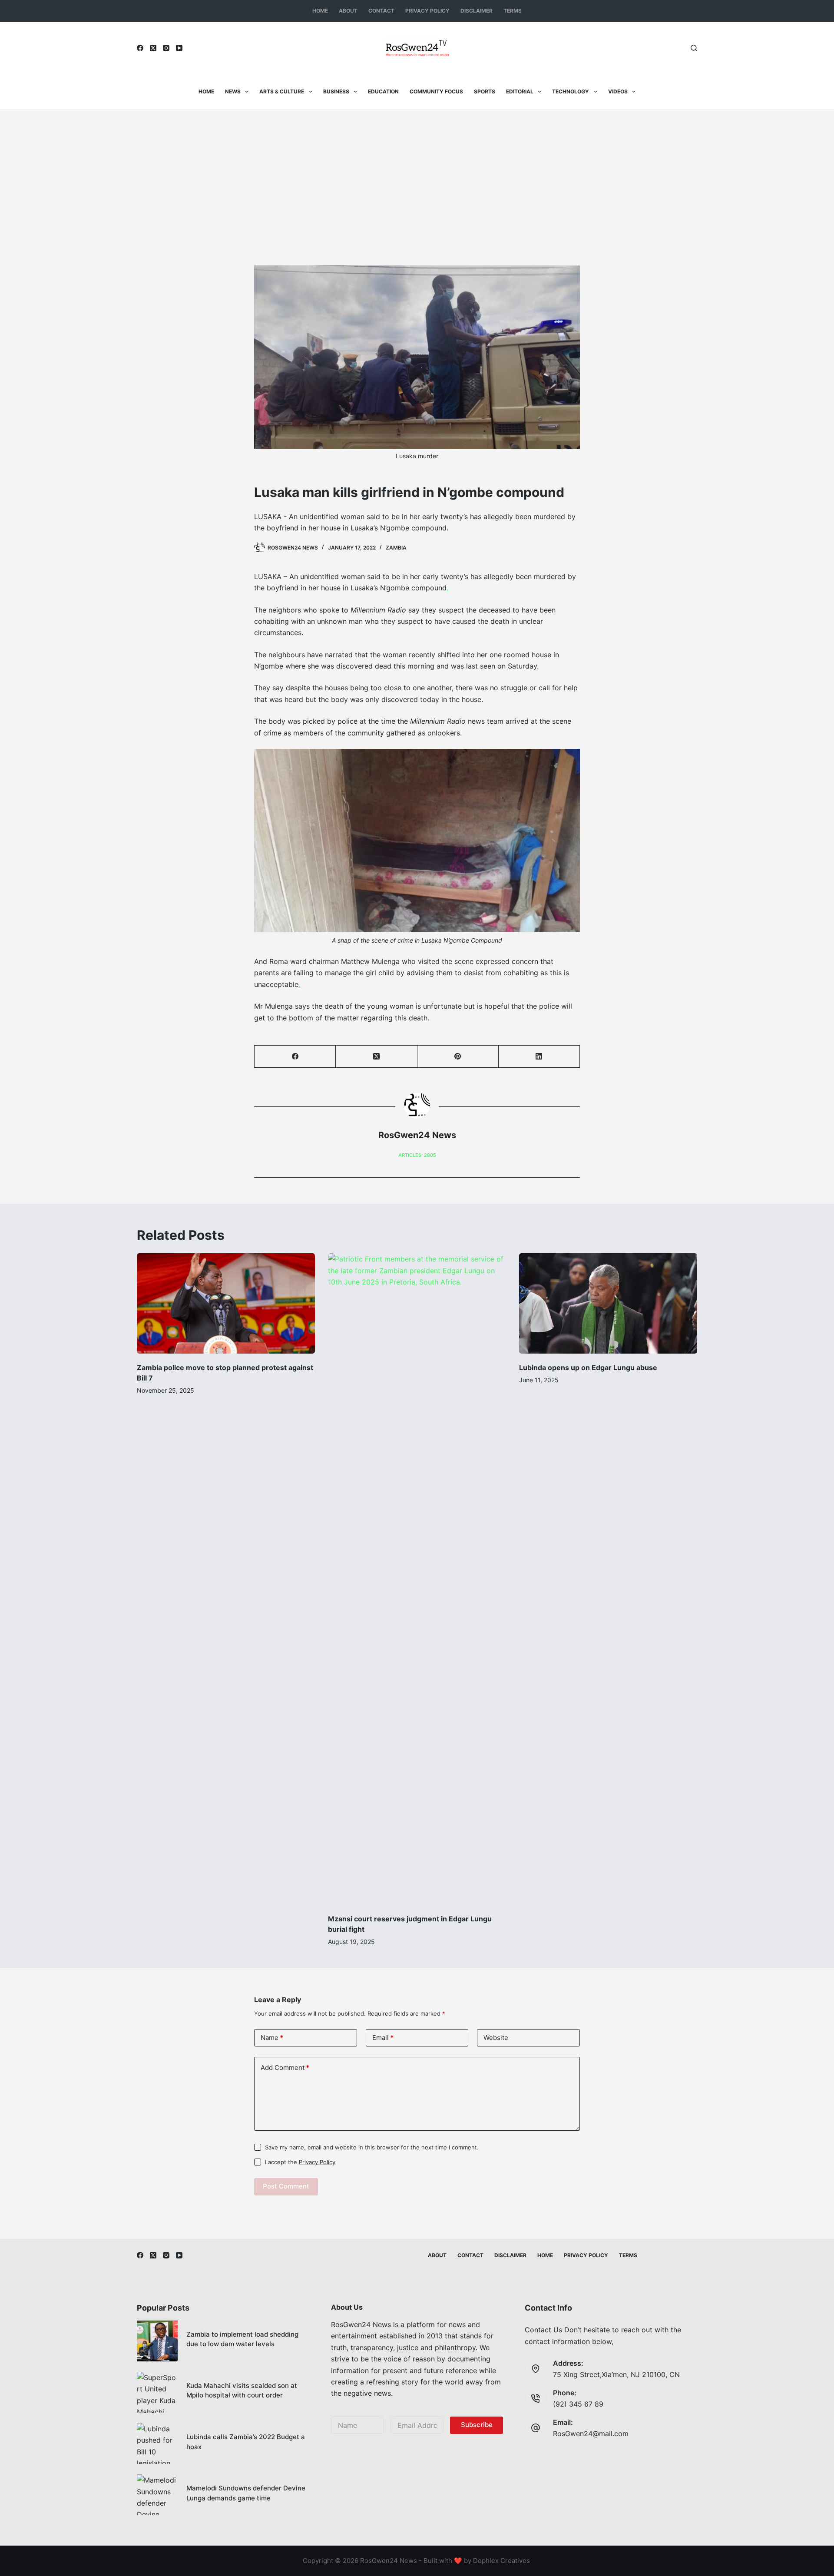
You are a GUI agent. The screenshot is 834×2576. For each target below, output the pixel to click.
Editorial (520, 91)
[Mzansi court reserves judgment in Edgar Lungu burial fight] (417, 1579)
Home (320, 11)
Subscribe (477, 2425)
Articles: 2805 (417, 1155)
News (233, 91)
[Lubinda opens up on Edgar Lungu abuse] (608, 1303)
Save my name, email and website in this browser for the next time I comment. (372, 2147)
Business (336, 91)
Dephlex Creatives (501, 2561)
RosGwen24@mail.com (591, 2434)
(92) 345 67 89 (578, 2404)
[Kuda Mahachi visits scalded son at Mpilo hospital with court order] (157, 2392)
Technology (571, 91)
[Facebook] (140, 48)
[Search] (694, 48)
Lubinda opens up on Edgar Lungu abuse (588, 1367)
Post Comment (286, 2186)
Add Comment (285, 2068)
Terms (513, 11)
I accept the (300, 2162)
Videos (618, 91)
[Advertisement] (417, 174)
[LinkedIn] (539, 1057)
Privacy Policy (427, 11)
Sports (485, 91)
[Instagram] (166, 48)
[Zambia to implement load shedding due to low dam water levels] (157, 2341)
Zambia (396, 548)
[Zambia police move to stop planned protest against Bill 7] (226, 1303)
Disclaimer (477, 11)
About (348, 11)
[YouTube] (179, 48)
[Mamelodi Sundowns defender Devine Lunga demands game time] (157, 2495)
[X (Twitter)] (153, 48)
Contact (381, 11)
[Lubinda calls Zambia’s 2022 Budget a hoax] (157, 2444)
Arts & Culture (282, 91)
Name (272, 2038)
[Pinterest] (458, 1057)
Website (496, 2038)
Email (383, 2038)
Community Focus (436, 91)
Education (383, 91)
